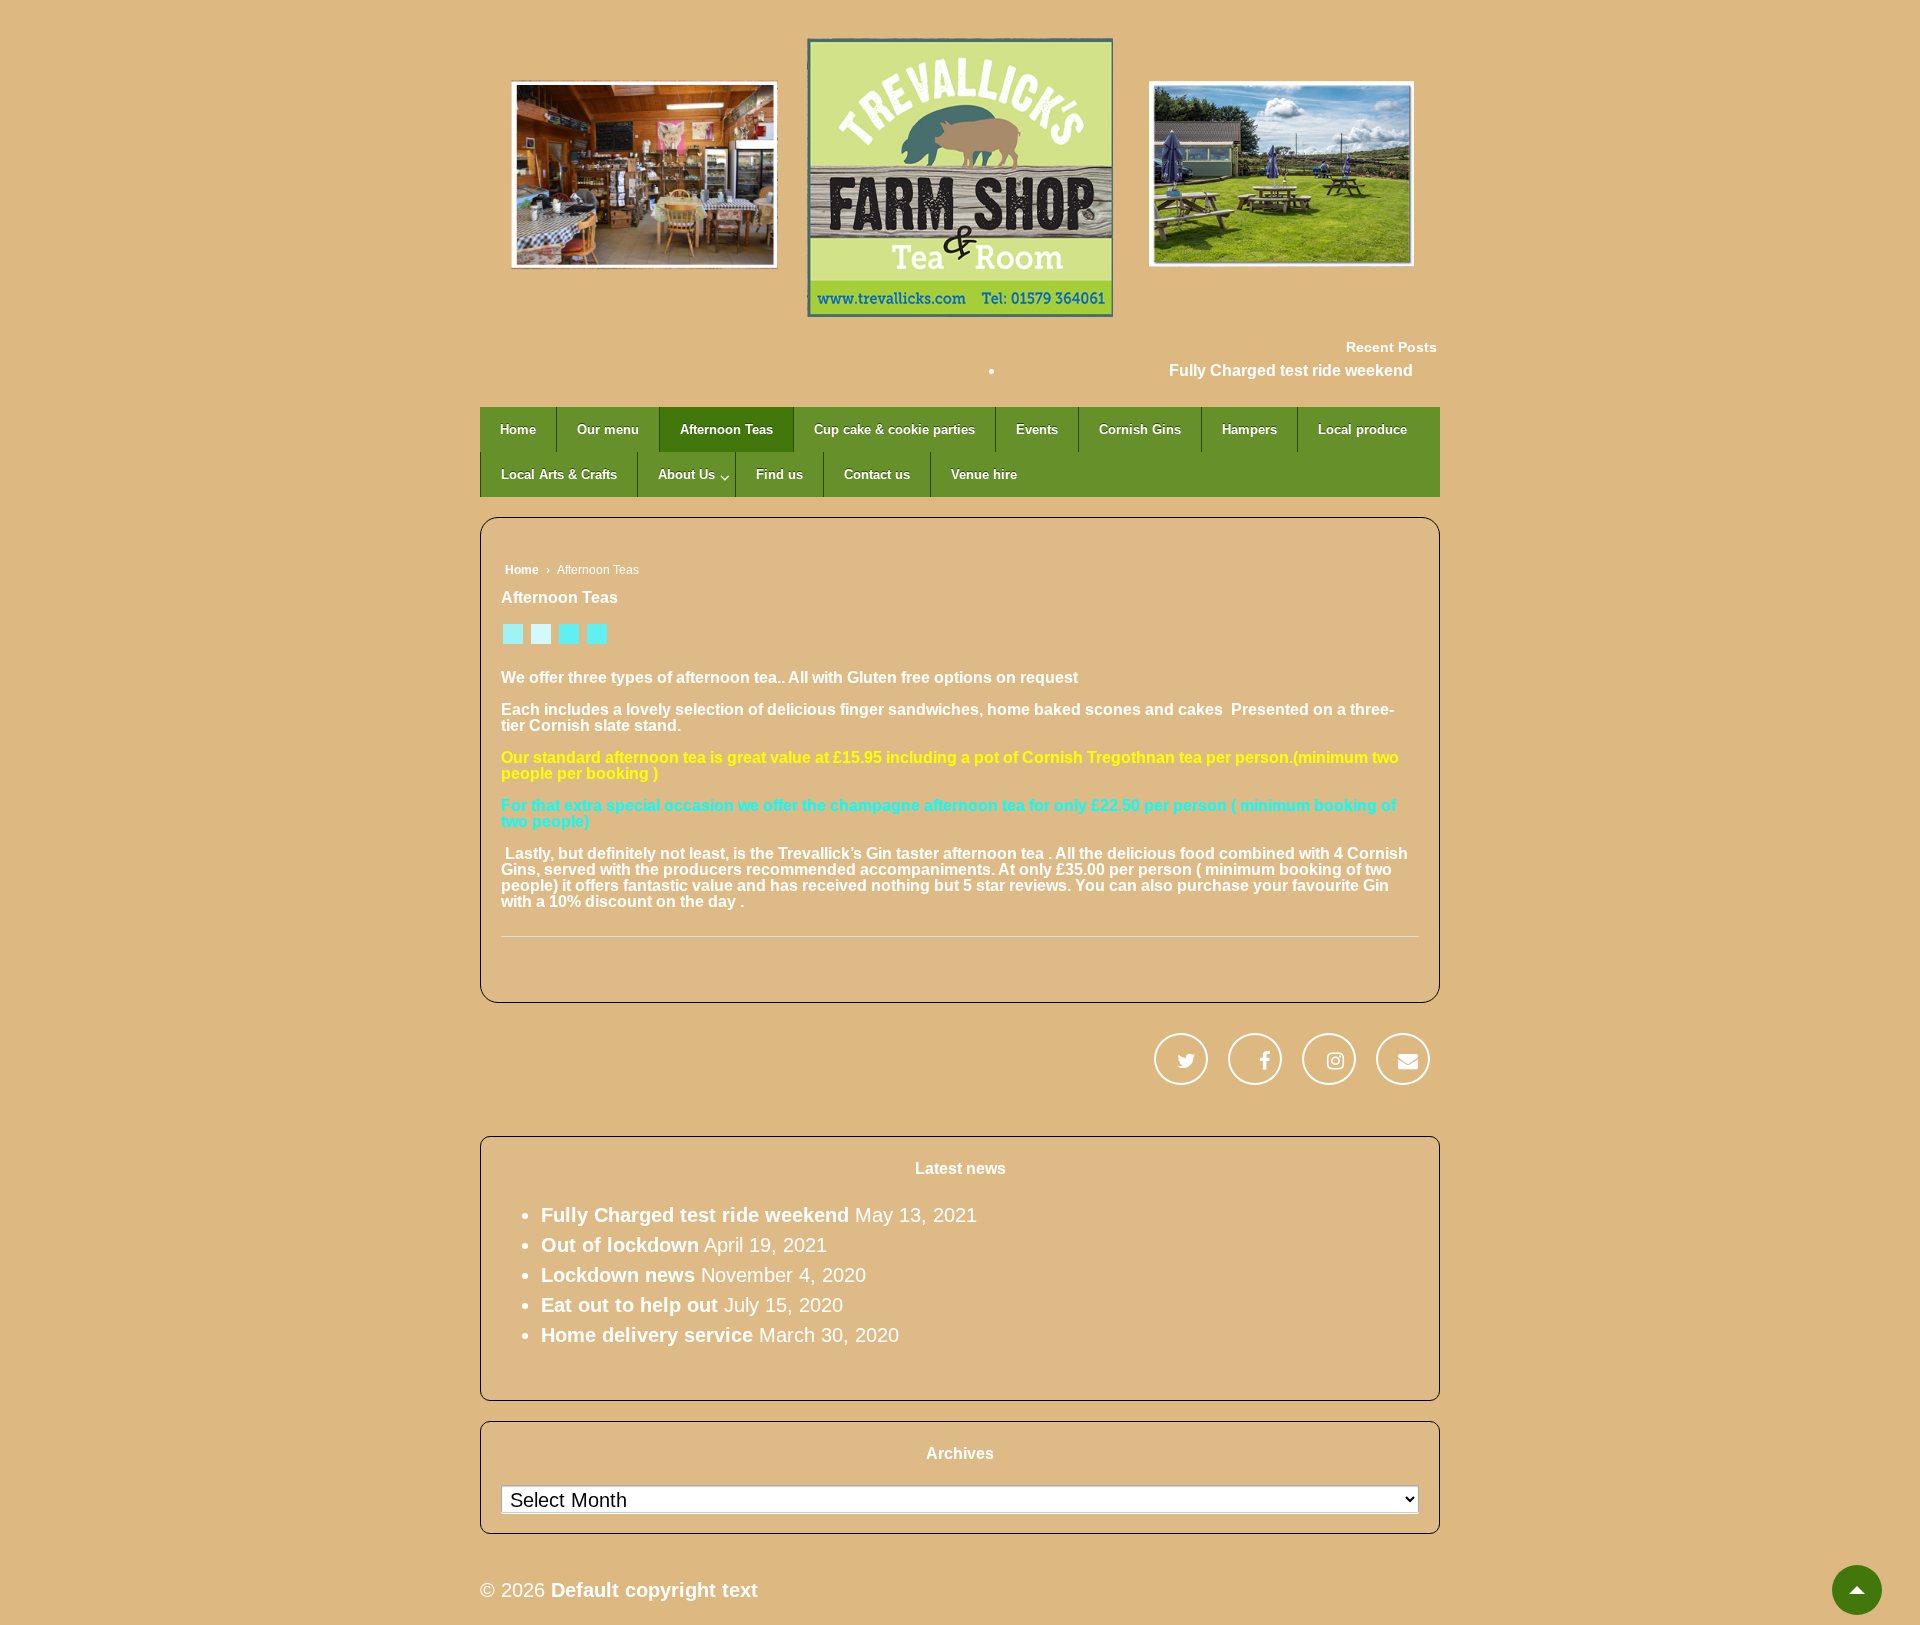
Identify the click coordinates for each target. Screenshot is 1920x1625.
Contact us (877, 474)
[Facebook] (1264, 1059)
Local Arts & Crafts (559, 474)
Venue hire (984, 474)
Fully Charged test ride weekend (1291, 370)
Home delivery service (647, 1335)
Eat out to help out (629, 1305)
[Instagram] (1335, 1059)
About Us (686, 474)
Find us (779, 474)
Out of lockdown (620, 1245)
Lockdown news (618, 1275)
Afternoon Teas (726, 429)
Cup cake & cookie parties (894, 429)
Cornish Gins (1140, 429)
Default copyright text (651, 1590)
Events (1037, 429)
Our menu (608, 429)
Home (518, 429)
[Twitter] (1186, 1059)
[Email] (1408, 1059)
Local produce (1362, 429)
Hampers (1249, 429)
